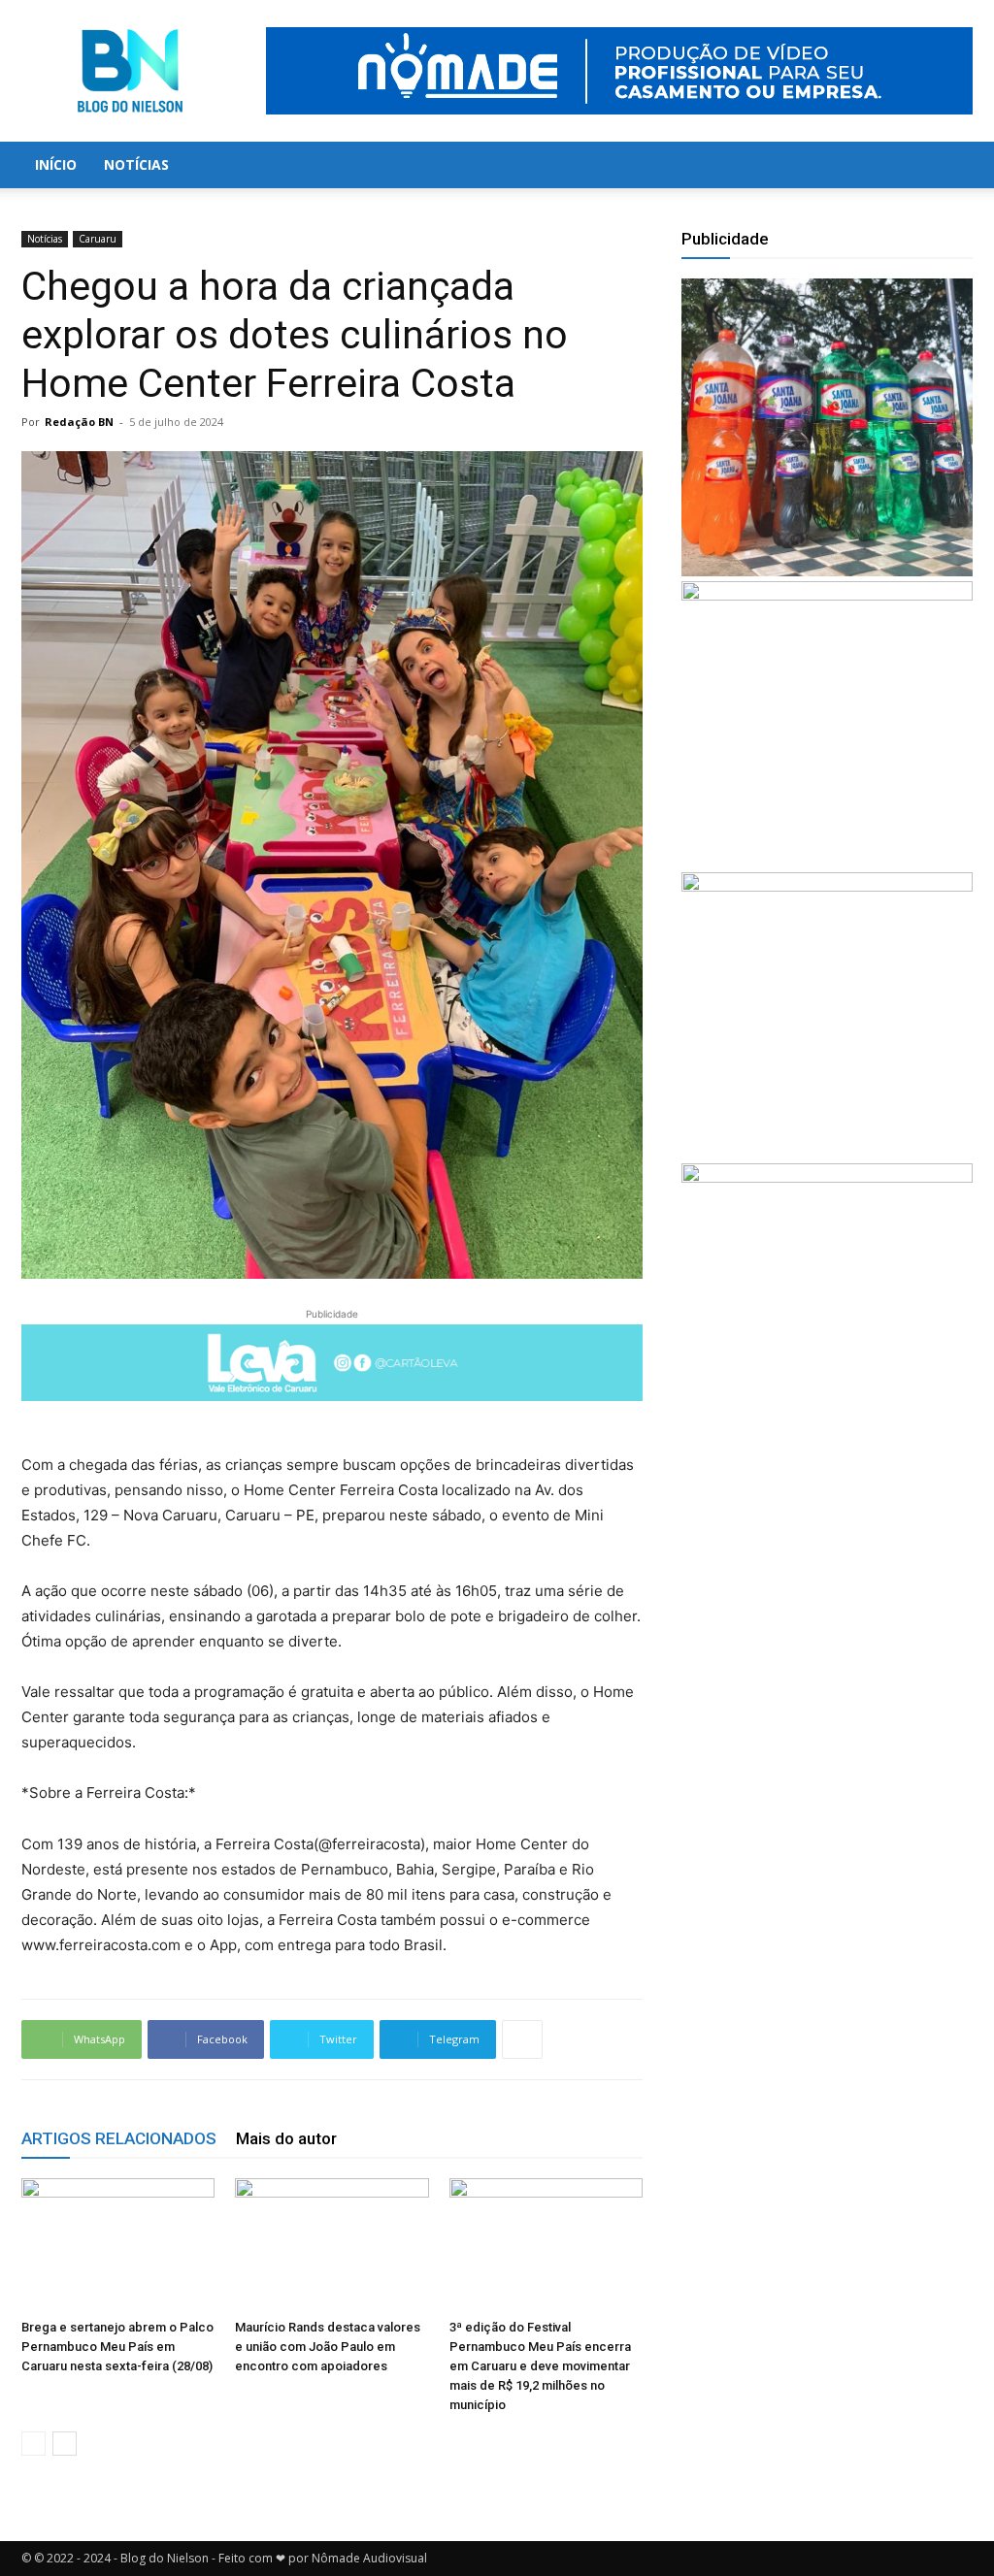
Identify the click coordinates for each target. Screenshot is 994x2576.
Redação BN (79, 422)
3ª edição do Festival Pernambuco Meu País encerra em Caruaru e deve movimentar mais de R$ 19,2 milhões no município (540, 2366)
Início (56, 164)
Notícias (136, 164)
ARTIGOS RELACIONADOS (119, 2138)
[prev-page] (33, 2444)
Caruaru (98, 239)
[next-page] (65, 2444)
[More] (522, 2039)
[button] (949, 166)
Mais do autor (286, 2138)
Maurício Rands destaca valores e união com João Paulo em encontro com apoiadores (328, 2347)
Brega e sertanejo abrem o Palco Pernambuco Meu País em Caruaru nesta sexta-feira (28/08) (117, 2347)
